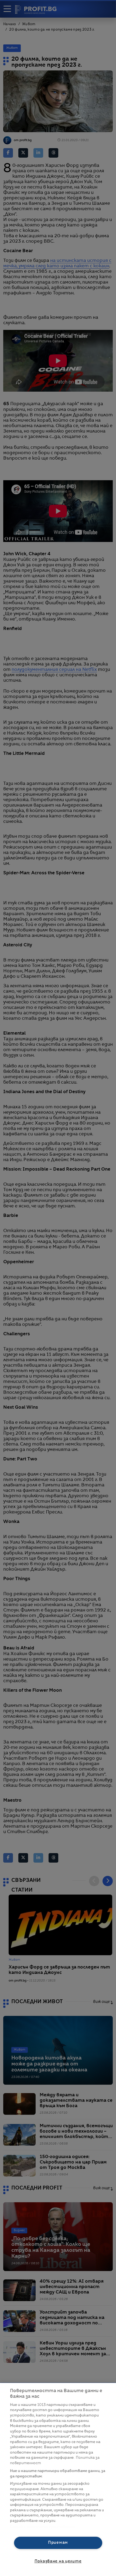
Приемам (58, 2543)
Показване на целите (58, 2561)
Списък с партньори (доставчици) (43, 2527)
